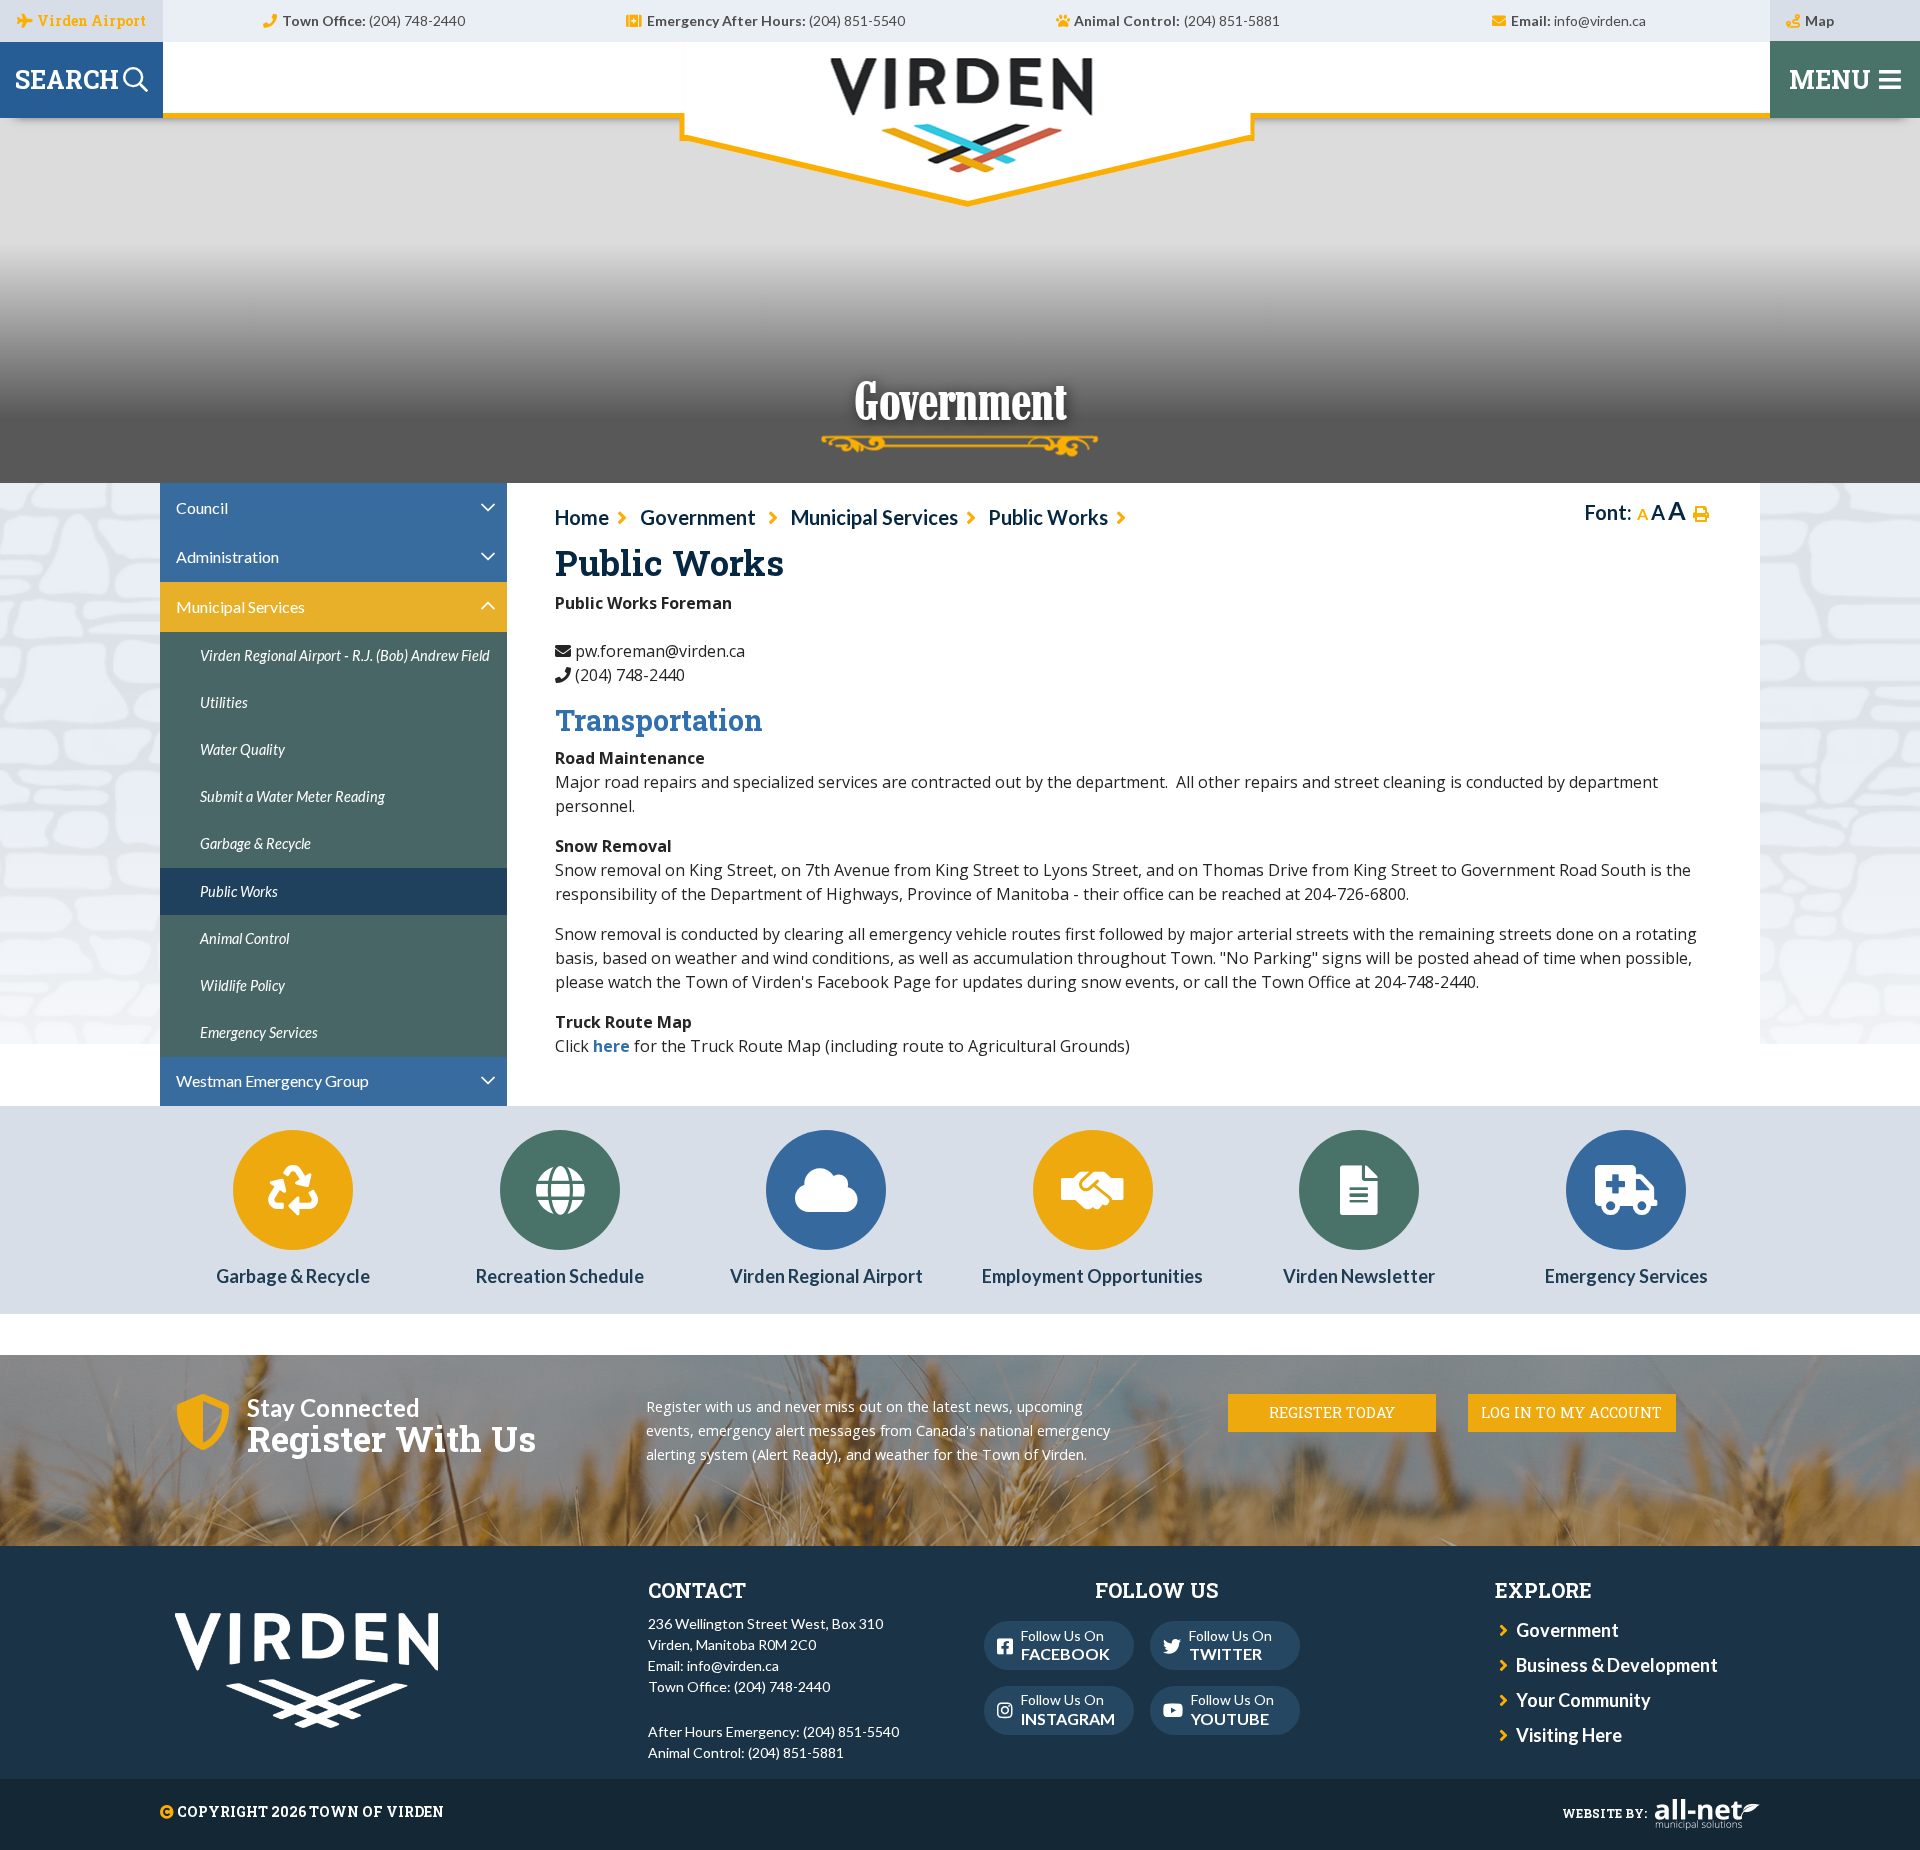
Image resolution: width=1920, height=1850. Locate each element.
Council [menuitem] (202, 507)
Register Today (1332, 1412)
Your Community (1583, 1700)
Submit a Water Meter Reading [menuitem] (292, 796)
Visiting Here (1569, 1735)
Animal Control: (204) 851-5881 (746, 1752)
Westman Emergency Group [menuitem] (272, 1080)
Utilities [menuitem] (224, 702)
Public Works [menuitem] (239, 891)
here (611, 1046)
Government (700, 517)
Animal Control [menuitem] (244, 938)
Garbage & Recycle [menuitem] (255, 843)
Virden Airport (91, 20)
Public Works (1048, 517)
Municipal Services (874, 517)
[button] (488, 506)
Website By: (1604, 1813)
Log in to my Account (1571, 1412)
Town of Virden (966, 124)
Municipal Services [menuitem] (240, 606)
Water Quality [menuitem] (242, 749)
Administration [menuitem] (227, 556)
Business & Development (1617, 1665)
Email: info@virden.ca (713, 1665)
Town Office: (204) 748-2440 (739, 1686)
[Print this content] (1701, 514)
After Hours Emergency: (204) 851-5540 (773, 1731)
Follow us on (1065, 1645)
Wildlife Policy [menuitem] (242, 985)
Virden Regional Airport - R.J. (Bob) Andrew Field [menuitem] (345, 655)
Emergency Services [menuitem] (259, 1032)
